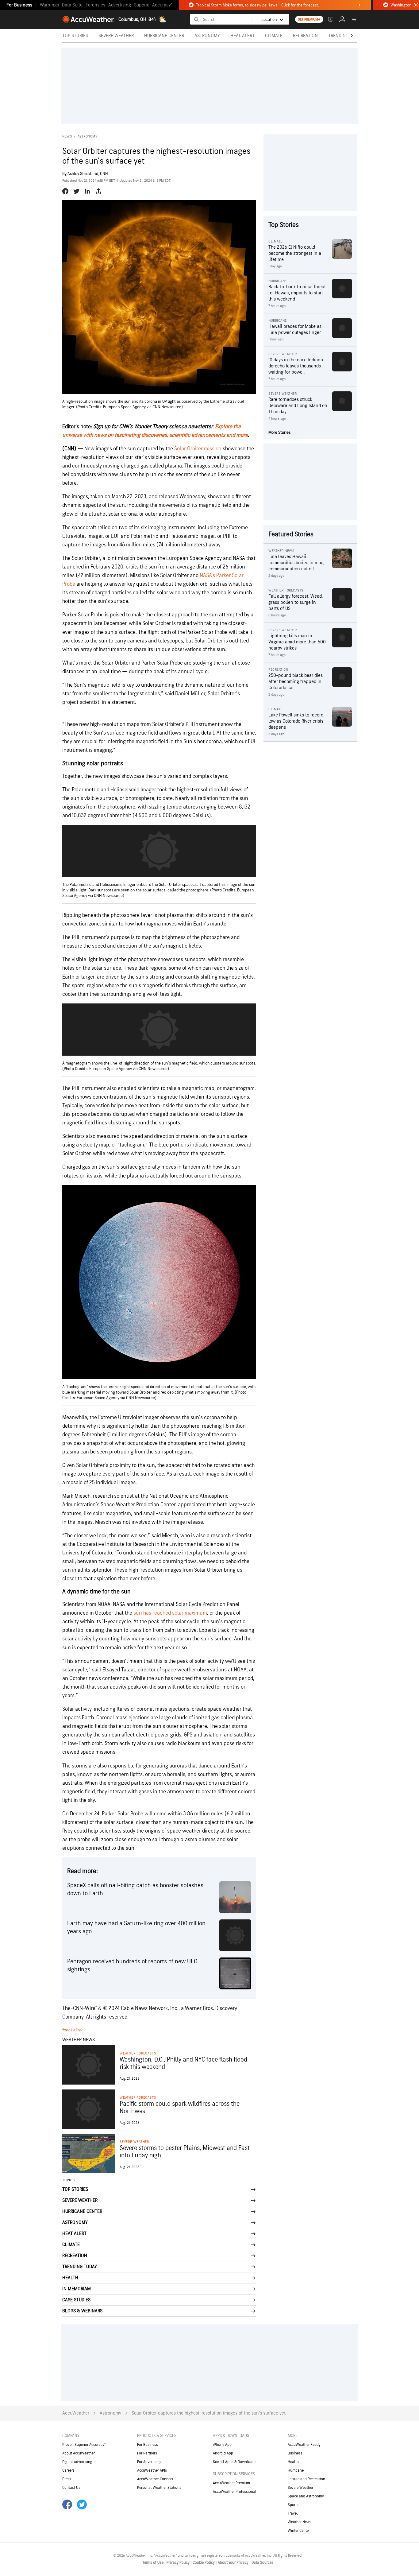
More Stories (279, 432)
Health (293, 2462)
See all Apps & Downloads (235, 2462)
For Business (19, 5)
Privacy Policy (179, 2562)
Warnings (49, 5)
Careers (68, 2470)
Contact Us (71, 2488)
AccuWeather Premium (231, 2483)
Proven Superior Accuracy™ (84, 2445)
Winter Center (299, 2531)
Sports (293, 2505)
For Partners (147, 2453)
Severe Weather (134, 2142)
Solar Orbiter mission (198, 449)
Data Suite (72, 5)
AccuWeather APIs (152, 2470)
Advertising (120, 5)
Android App (223, 2453)
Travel (293, 2513)
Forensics (95, 5)
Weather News (300, 2522)
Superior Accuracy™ (153, 5)
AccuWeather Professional (235, 2492)
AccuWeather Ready (304, 2445)
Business (295, 2453)
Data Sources (262, 2562)
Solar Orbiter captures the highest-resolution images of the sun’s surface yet (209, 2413)
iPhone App (222, 2445)
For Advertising (149, 2462)
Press (67, 2479)
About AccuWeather (79, 2453)
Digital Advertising (77, 2462)
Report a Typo (72, 2029)
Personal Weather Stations (159, 2488)
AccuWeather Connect (155, 2479)
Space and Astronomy (306, 2496)
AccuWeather (76, 2413)
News (67, 136)
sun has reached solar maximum (170, 1613)
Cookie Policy (204, 2562)
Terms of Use (153, 2562)
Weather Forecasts (138, 2053)
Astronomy (88, 136)
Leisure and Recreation (306, 2479)
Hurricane (296, 2470)
